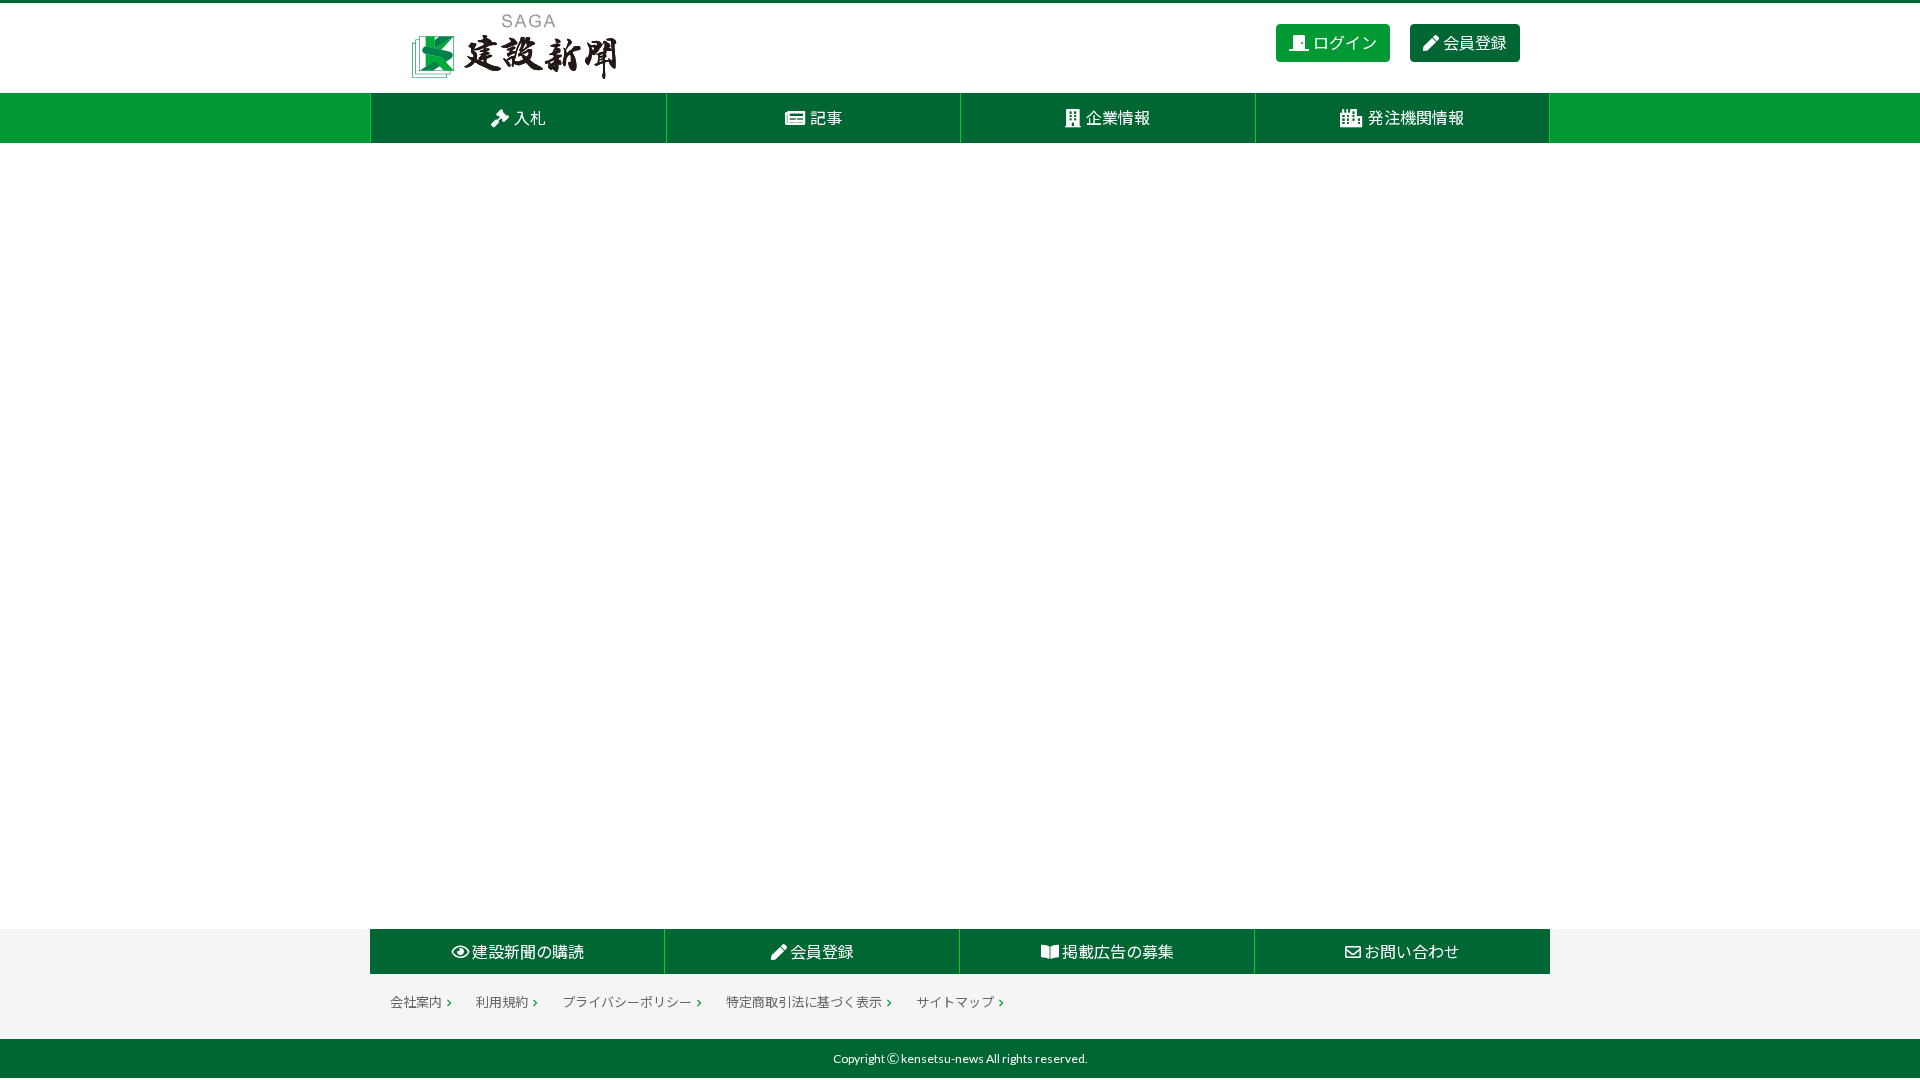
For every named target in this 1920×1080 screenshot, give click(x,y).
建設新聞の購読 (526, 951)
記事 (826, 117)
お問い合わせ (1410, 951)
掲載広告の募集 (1116, 951)
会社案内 (416, 1002)
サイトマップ (955, 1002)
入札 (530, 117)
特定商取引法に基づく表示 (804, 1002)
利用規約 (502, 1002)
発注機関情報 (1416, 117)
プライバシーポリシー (627, 1002)
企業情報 (1118, 117)
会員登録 (1475, 42)
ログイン (1345, 42)
